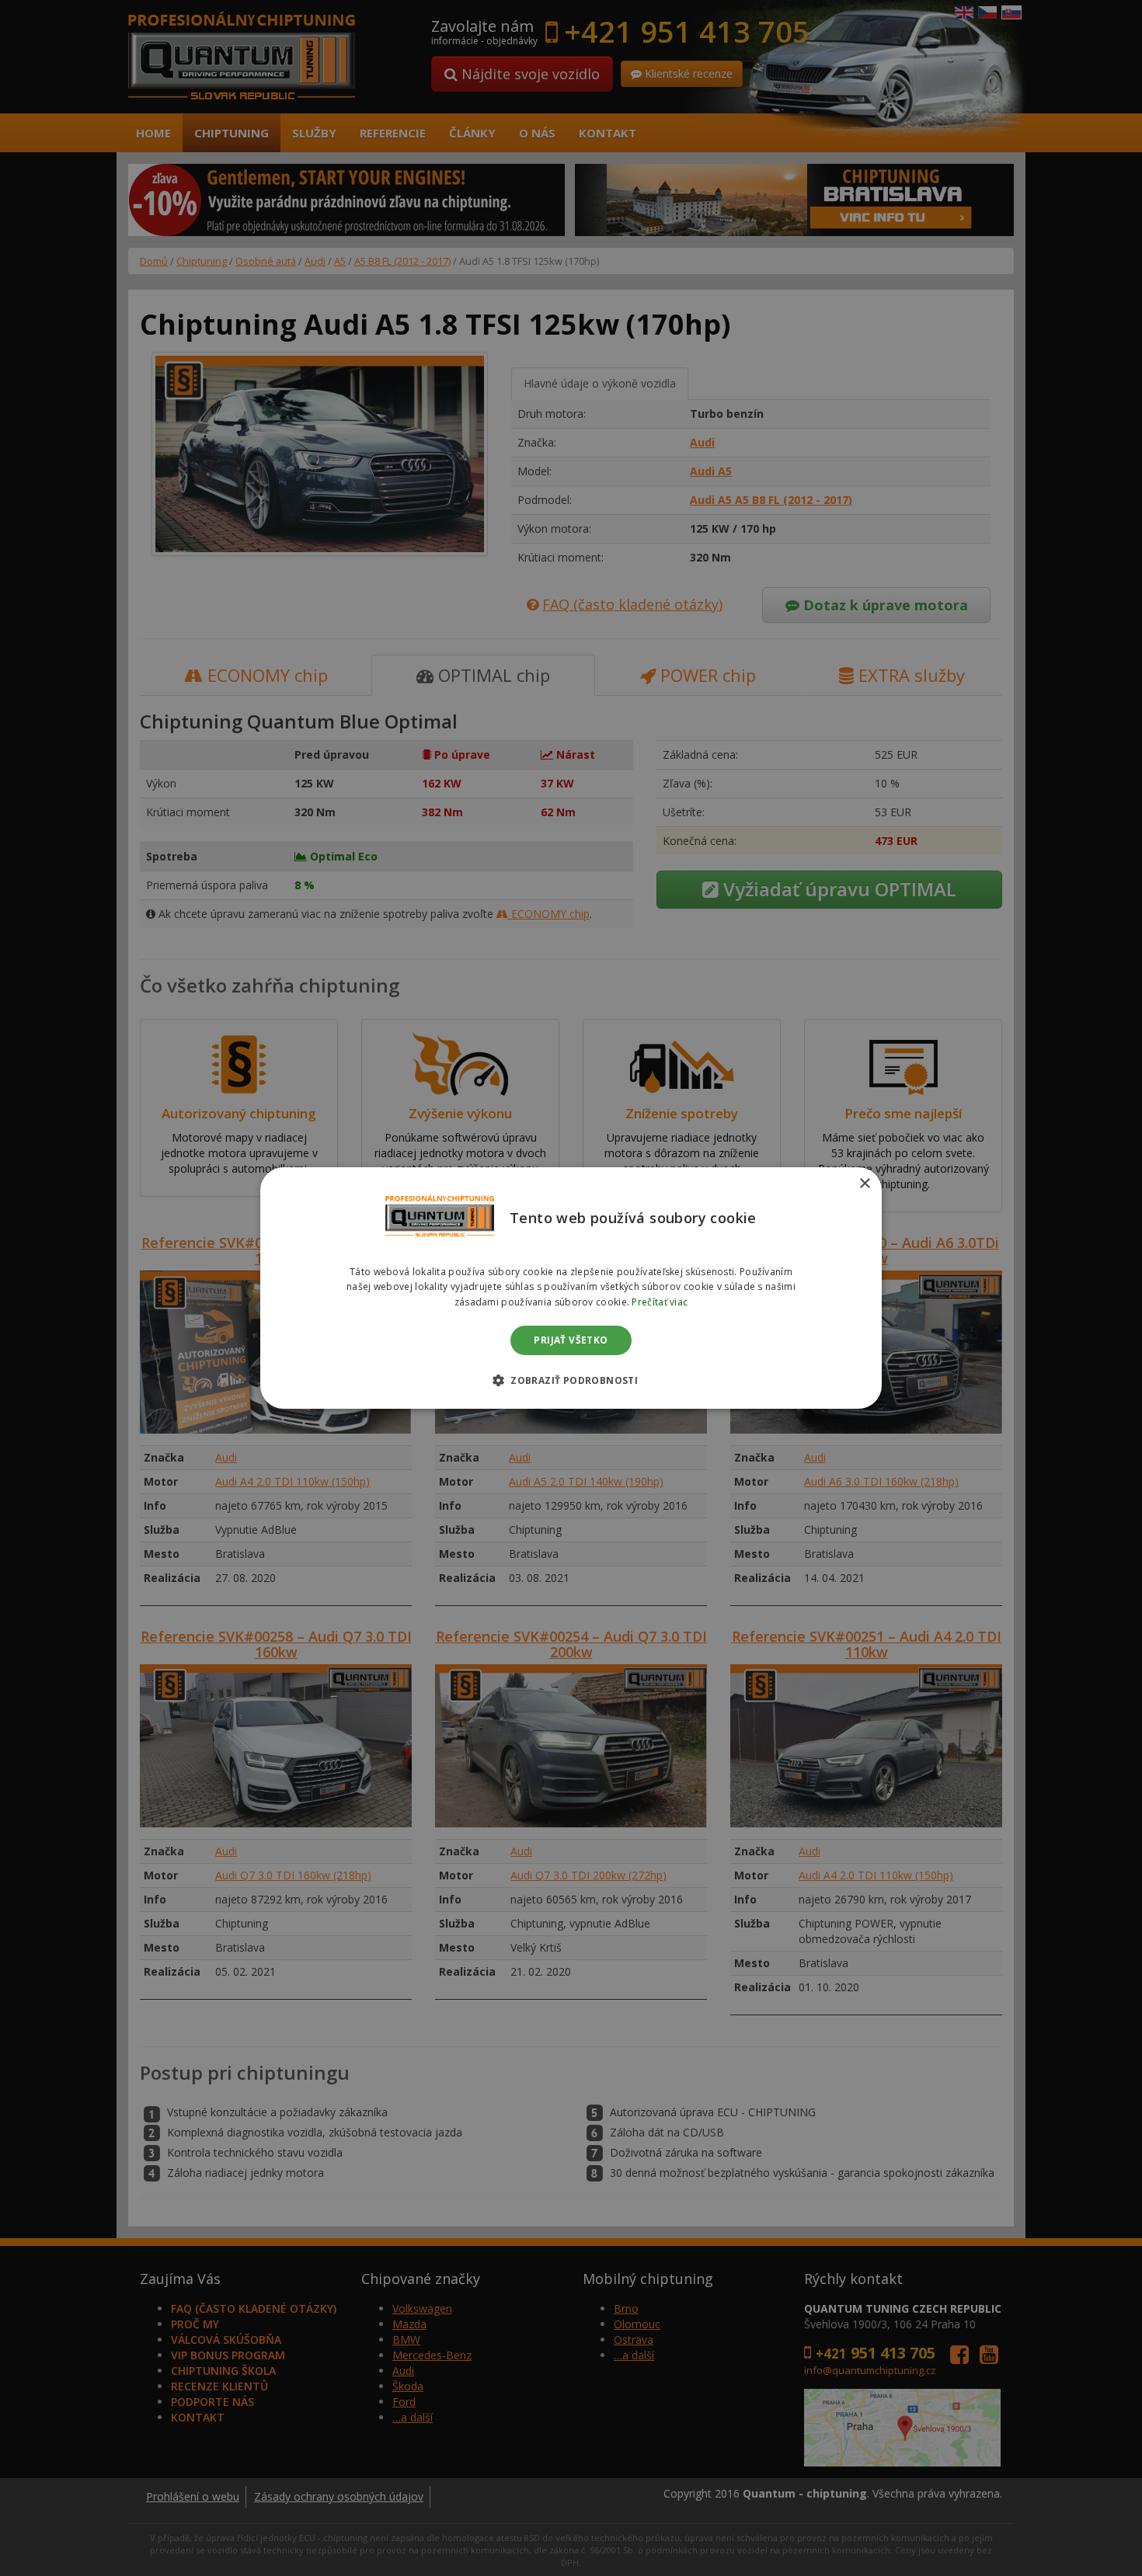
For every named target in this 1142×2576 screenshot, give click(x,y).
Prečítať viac (660, 1302)
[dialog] (571, 1288)
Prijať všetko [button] (571, 1340)
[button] (571, 1380)
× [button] (864, 1184)
